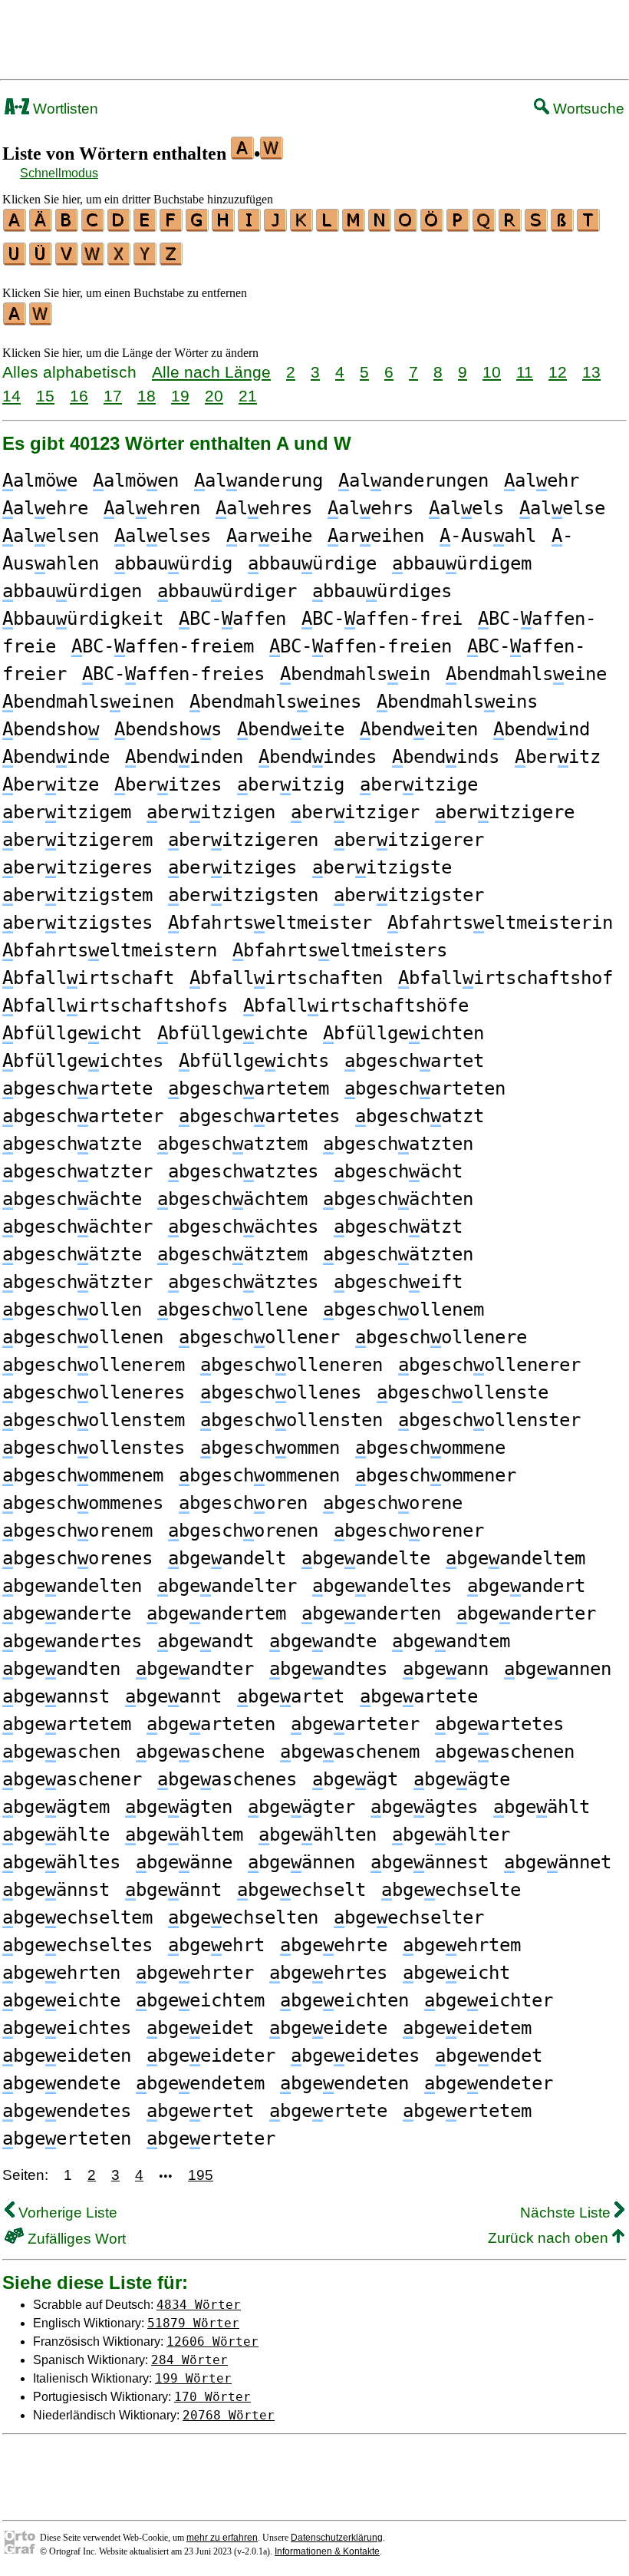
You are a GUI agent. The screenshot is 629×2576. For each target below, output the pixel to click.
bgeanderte (67, 1613)
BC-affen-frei (382, 619)
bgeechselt (301, 1890)
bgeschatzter (77, 1171)
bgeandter (195, 1669)
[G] (198, 226)
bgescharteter (83, 1116)
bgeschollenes (281, 1392)
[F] (172, 226)
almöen (136, 481)
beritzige (419, 784)
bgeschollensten (291, 1420)
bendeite (291, 729)
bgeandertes (72, 1641)
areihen (376, 536)
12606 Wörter (212, 2342)
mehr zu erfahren (222, 2538)
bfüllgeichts (254, 1061)
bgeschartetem (249, 1088)
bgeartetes (499, 1724)
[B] (68, 226)
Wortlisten (64, 109)
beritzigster (409, 895)
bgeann (446, 1669)
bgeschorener (409, 1531)
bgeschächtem (232, 1199)
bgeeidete (328, 2028)
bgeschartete (77, 1088)
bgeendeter (489, 2083)
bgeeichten (344, 2000)
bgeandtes (328, 1669)
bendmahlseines (275, 702)
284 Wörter (189, 2360)
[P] (459, 226)
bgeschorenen (243, 1531)
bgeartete (419, 1696)
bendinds (446, 757)
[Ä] (41, 226)
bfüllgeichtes (83, 1061)
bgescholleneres (94, 1392)
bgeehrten (61, 1973)
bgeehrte (334, 1945)
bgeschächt (398, 1171)
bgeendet (489, 2056)
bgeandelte (366, 1558)
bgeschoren (243, 1503)
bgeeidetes (355, 2056)
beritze (51, 784)
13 (591, 372)
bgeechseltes (77, 1945)
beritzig (291, 784)
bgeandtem (451, 1641)
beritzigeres (77, 867)
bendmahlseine (526, 674)
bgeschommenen (259, 1475)
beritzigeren (243, 840)
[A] (15, 226)
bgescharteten (425, 1088)
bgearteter (355, 1724)
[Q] (485, 226)
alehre (45, 508)
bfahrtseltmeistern (110, 950)
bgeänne (184, 1862)
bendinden (184, 757)
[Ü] (41, 260)
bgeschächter (77, 1227)
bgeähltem (184, 1835)
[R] (511, 226)
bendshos (168, 729)
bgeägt (355, 1779)
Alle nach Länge (211, 372)
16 (79, 396)
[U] (15, 260)
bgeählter (451, 1835)
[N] (380, 226)
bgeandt (206, 1641)
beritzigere (505, 812)
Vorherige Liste (66, 2213)
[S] (537, 226)
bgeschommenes (83, 1503)
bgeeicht (456, 1973)
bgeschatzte (72, 1144)
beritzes (168, 784)
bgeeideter (211, 2056)
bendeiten (419, 729)
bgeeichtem (200, 2000)
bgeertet (200, 2111)
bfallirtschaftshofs (115, 1006)
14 (12, 396)
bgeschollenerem (94, 1365)
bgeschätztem (232, 1254)
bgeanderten (371, 1613)
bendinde (56, 757)
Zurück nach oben (550, 2238)
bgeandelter (227, 1586)
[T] (589, 226)
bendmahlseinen (88, 702)
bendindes (318, 757)
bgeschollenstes (94, 1448)
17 (113, 396)
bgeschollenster (489, 1420)
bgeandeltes (382, 1586)
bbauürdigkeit (83, 619)
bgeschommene (430, 1448)
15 (45, 396)
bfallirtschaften (286, 978)
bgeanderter (526, 1613)
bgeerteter (211, 2138)
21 (248, 396)
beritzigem (67, 812)
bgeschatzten (398, 1144)
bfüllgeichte (232, 1033)
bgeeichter (489, 2000)
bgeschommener (436, 1475)
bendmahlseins (457, 702)
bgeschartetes (259, 1116)
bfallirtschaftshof (506, 978)
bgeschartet (414, 1061)
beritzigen (211, 812)
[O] (407, 226)
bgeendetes (67, 2111)
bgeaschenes (227, 1779)
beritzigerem (77, 840)
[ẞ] (563, 226)
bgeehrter (195, 1973)
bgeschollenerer (489, 1365)
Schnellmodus (59, 173)
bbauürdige (312, 563)
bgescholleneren (291, 1365)
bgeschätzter (77, 1282)
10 (492, 372)
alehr (542, 481)
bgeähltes (61, 1862)
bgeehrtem (462, 1945)
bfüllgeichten (403, 1033)
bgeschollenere (441, 1337)
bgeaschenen (505, 1752)
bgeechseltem (77, 1917)
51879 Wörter (193, 2323)
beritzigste (382, 867)
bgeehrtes (328, 1973)
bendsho (51, 729)
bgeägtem (56, 1807)
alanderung (259, 481)
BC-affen (232, 619)
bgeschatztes (243, 1171)
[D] (120, 226)
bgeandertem (216, 1613)
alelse (562, 508)
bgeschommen (270, 1448)
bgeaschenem (350, 1752)
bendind (542, 729)
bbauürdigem (462, 563)
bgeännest (430, 1862)
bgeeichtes (67, 2028)
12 (558, 372)
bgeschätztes (243, 1282)
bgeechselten (243, 1917)
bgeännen (301, 1862)
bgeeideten (67, 2056)
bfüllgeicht (72, 1033)
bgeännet (558, 1862)
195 (201, 2175)
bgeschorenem (77, 1531)
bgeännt (173, 1890)
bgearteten (211, 1724)
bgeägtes (424, 1807)
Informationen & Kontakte (327, 2551)
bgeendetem (200, 2083)
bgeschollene (232, 1309)
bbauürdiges (382, 591)
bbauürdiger (227, 591)
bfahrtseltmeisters (340, 950)
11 (525, 372)
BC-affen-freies (173, 674)
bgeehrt (216, 1945)
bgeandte (323, 1641)
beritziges (232, 867)
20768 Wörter (229, 2415)
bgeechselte (451, 1890)
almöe (40, 481)
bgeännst (56, 1890)
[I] (250, 226)
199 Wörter (193, 2378)
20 (214, 396)
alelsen (51, 536)
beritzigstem (77, 895)
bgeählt (542, 1807)
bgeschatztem (232, 1144)
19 (180, 396)
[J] (276, 226)
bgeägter (301, 1807)
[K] (302, 226)
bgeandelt (227, 1558)
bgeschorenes (77, 1558)
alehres (264, 508)
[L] (328, 226)
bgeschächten (398, 1199)
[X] (120, 260)
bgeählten (318, 1835)
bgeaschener (72, 1779)
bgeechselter (409, 1917)
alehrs (370, 508)
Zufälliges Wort (75, 2239)
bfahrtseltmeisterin (500, 923)
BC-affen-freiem (163, 646)
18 (147, 396)
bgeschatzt (420, 1116)
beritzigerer (409, 840)
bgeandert (526, 1586)
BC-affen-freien (361, 646)
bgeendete (61, 2083)
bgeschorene (393, 1503)
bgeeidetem (467, 2028)
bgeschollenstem (94, 1420)
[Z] (172, 260)
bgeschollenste (463, 1392)
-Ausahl (488, 536)
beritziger (355, 812)
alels (466, 508)
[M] (354, 226)
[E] (146, 226)
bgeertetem (467, 2111)
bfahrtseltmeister (270, 923)
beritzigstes (77, 923)
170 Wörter (212, 2397)
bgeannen (558, 1669)
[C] (94, 226)
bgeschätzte (72, 1254)
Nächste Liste (567, 2213)
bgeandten (61, 1669)
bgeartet (291, 1696)
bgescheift (398, 1282)
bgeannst (56, 1696)
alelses (163, 536)
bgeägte (462, 1779)
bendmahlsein (355, 674)
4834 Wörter (199, 2305)
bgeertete (328, 2111)
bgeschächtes (243, 1227)
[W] (94, 260)
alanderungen (413, 481)
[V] (68, 260)
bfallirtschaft (88, 978)
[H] (224, 226)
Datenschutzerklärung (337, 2538)
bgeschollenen (83, 1337)
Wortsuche (587, 109)
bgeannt (173, 1696)
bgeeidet (200, 2028)
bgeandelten (72, 1586)
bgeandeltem (515, 1558)
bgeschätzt (398, 1227)
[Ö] (433, 226)
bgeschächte (72, 1199)
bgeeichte (61, 2000)
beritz (558, 757)
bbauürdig (173, 563)
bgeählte (56, 1835)
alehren (152, 508)
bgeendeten (344, 2083)
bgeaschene (200, 1752)
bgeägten (179, 1807)
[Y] (146, 260)
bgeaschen (61, 1752)
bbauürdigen (72, 591)
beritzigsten (243, 895)
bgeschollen (72, 1309)
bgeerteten (67, 2138)
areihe (269, 536)
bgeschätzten (398, 1254)
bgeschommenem (83, 1475)
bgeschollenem (403, 1309)
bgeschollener (259, 1337)
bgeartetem (67, 1724)
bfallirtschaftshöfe (356, 1006)
